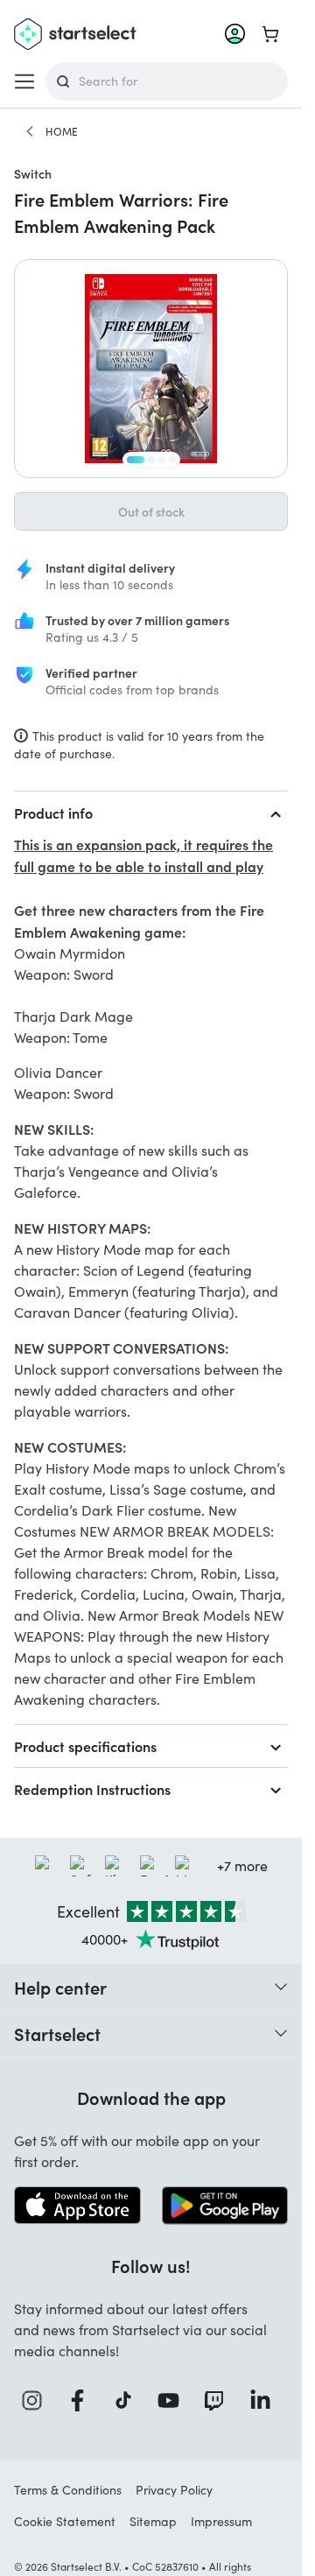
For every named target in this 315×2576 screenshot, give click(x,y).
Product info (53, 813)
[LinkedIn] (265, 2400)
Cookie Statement (65, 2521)
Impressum (221, 2521)
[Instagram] (37, 2400)
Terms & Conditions (68, 2490)
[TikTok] (128, 2400)
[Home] (30, 131)
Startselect (57, 2033)
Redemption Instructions (92, 1789)
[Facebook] (82, 2400)
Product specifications (85, 1746)
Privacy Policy (174, 2490)
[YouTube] (173, 2400)
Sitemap (153, 2521)
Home (62, 131)
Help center (60, 1987)
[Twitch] (219, 2400)
